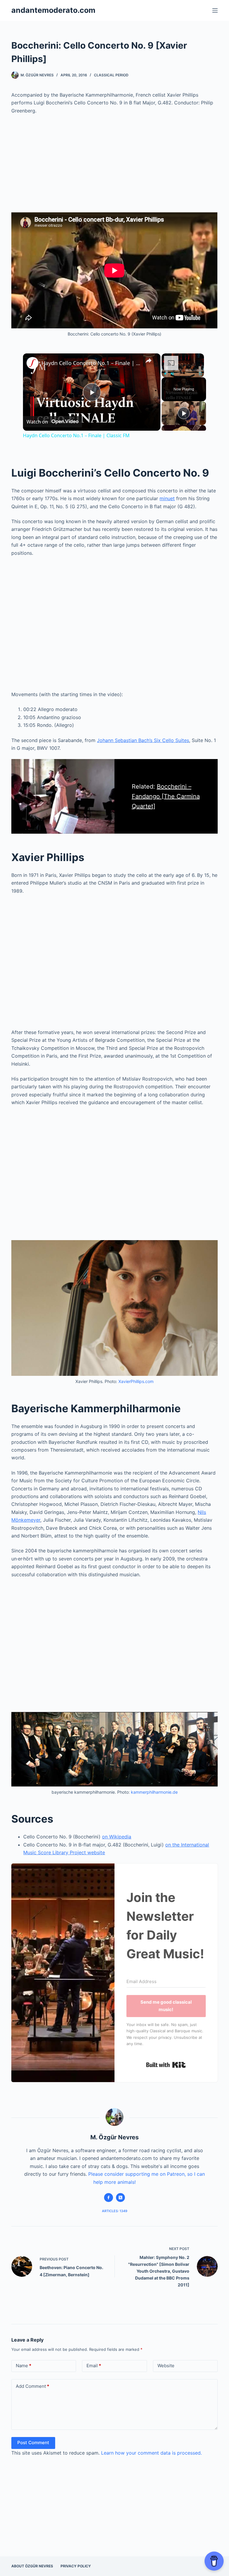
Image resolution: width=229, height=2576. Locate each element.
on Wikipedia (117, 1837)
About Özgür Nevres (32, 2566)
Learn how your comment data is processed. (151, 2453)
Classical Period (111, 75)
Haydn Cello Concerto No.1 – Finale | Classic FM (91, 363)
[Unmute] (172, 374)
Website (166, 2366)
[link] (33, 363)
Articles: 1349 (115, 2211)
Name (24, 2366)
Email (94, 2366)
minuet (167, 498)
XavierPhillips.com (136, 1381)
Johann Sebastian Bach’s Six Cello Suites (143, 740)
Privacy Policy (76, 2566)
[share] (148, 361)
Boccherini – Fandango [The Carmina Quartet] (166, 796)
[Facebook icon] (109, 2198)
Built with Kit (166, 2065)
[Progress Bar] (183, 370)
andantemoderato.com (53, 10)
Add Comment (33, 2386)
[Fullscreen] (200, 374)
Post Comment (33, 2443)
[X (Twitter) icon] (120, 2198)
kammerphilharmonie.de (154, 1792)
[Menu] (215, 10)
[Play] (165, 374)
